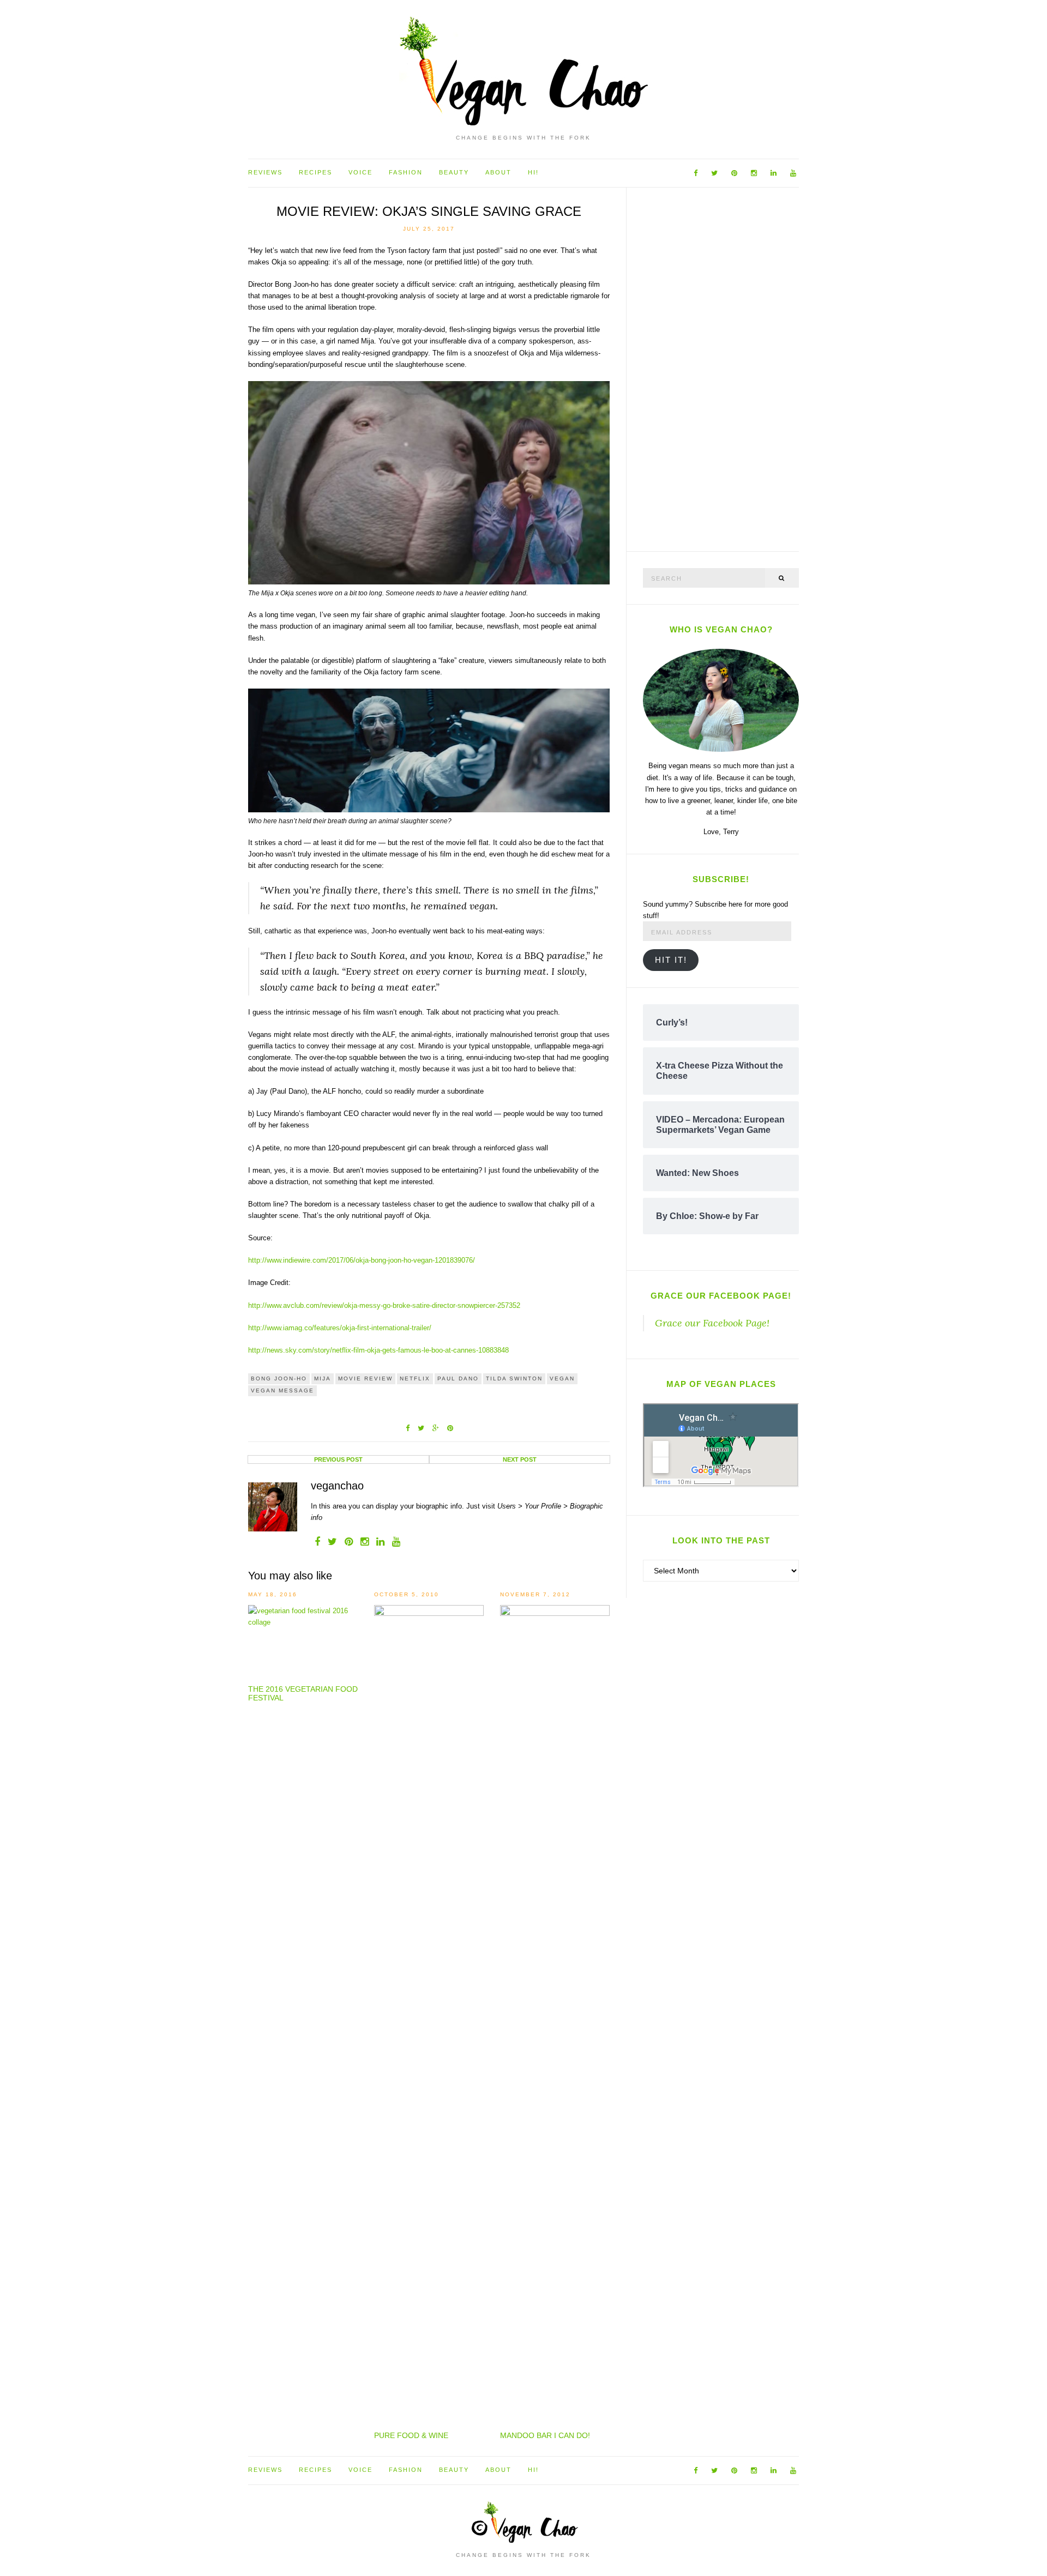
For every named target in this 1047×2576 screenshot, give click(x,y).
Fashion (406, 172)
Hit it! (671, 960)
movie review (365, 1379)
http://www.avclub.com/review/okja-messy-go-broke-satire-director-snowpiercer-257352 (384, 1305)
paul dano (458, 1379)
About (498, 172)
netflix (415, 1379)
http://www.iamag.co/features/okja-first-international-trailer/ (340, 1328)
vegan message (282, 1390)
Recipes (315, 172)
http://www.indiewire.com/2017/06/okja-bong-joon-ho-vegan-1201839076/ (362, 1260)
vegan (562, 1379)
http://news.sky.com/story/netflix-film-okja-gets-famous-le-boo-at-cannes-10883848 (378, 1350)
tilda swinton (514, 1379)
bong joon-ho (279, 1379)
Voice (360, 172)
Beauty (454, 172)
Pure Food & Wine (411, 2435)
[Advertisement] (725, 367)
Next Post (520, 1459)
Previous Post (338, 1459)
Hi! (533, 172)
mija (323, 1379)
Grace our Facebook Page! (721, 1296)
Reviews (265, 172)
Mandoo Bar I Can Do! (545, 2435)
